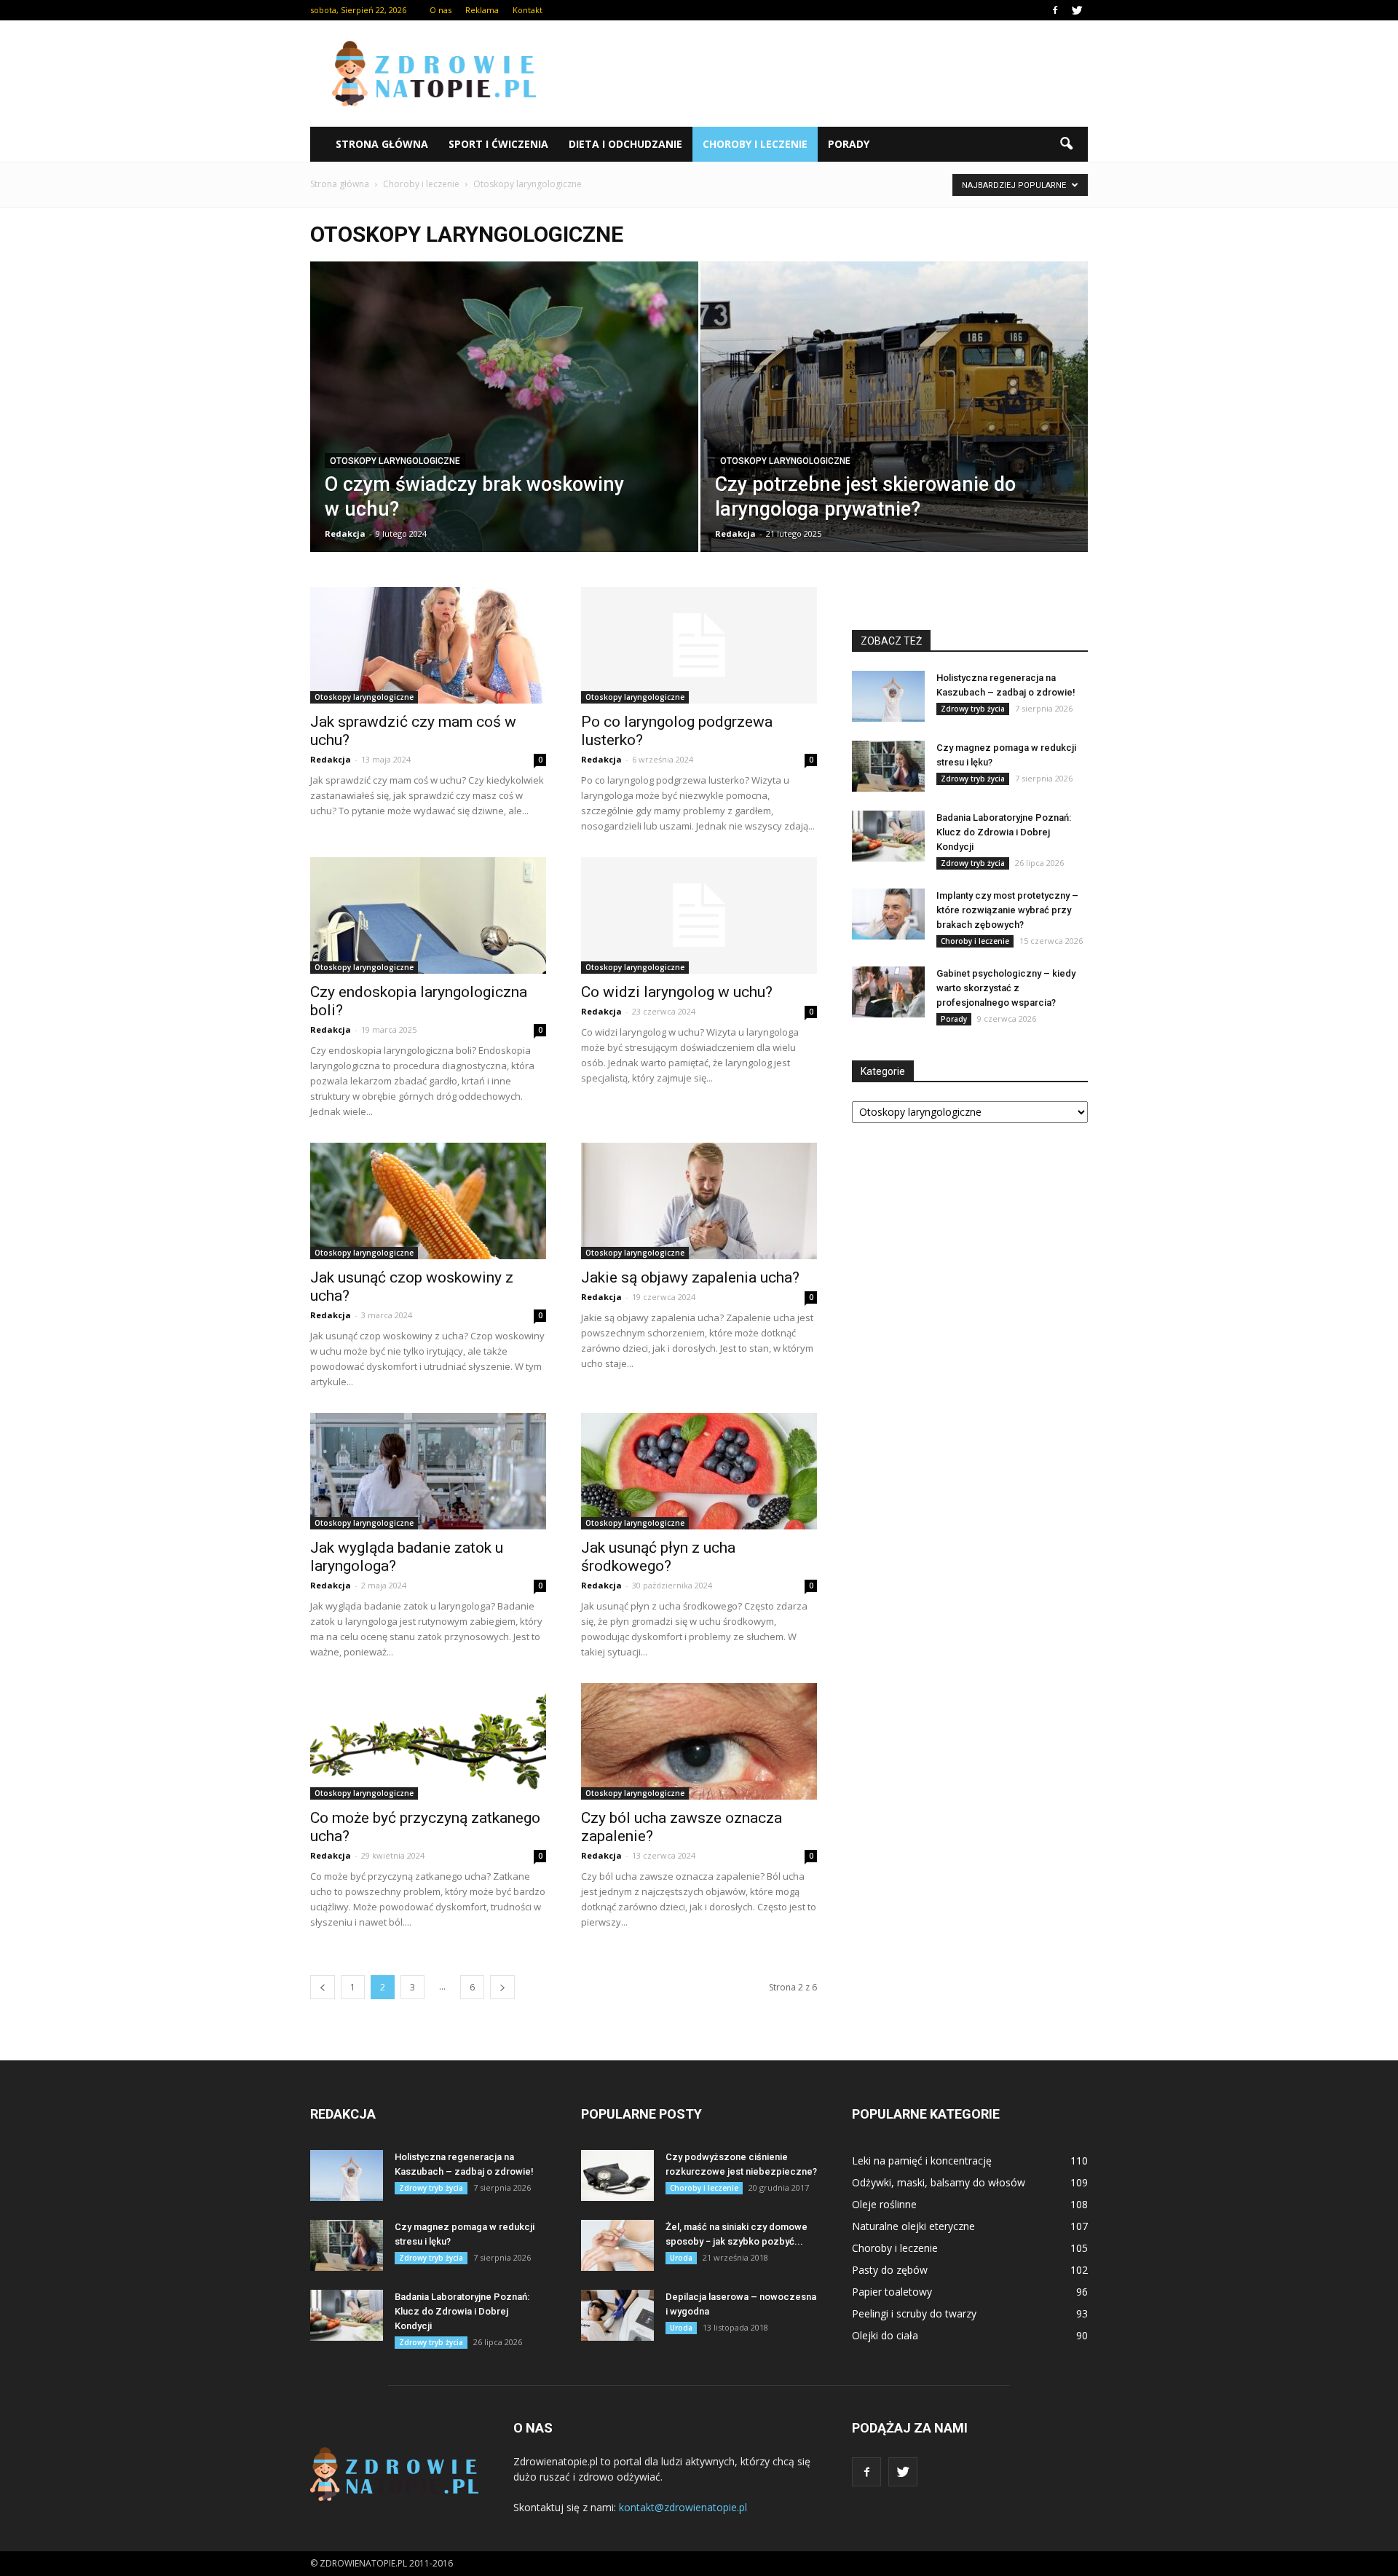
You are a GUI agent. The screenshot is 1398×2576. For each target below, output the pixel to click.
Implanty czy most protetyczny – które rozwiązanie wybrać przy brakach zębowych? (1007, 910)
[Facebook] (1055, 10)
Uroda (681, 2258)
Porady (849, 144)
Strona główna (382, 144)
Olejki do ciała (885, 2335)
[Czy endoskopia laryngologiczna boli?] (428, 915)
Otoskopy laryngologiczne (395, 461)
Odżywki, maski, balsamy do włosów (939, 2182)
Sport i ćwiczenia (498, 144)
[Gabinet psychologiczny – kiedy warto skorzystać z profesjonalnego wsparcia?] (888, 992)
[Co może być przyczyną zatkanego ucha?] (428, 1741)
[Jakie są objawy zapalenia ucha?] (699, 1201)
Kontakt (528, 10)
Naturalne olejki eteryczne (913, 2226)
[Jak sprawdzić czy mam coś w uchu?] (428, 645)
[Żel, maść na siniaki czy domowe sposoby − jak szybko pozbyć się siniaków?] (617, 2245)
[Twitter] (1077, 10)
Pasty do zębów (890, 2270)
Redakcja (345, 533)
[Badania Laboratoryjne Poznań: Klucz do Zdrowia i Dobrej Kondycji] (888, 836)
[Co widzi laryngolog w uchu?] (699, 915)
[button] (1066, 144)
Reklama (482, 10)
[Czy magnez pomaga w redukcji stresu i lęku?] (888, 766)
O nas (441, 10)
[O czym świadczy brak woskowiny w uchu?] (504, 430)
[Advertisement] (823, 74)
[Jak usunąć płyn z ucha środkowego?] (699, 1471)
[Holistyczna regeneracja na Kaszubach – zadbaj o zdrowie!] (888, 696)
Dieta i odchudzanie (625, 144)
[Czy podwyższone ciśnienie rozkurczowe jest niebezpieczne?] (617, 2175)
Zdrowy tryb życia (973, 709)
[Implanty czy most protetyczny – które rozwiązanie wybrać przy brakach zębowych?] (888, 914)
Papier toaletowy (892, 2292)
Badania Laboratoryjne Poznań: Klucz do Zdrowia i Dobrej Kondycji (1004, 832)
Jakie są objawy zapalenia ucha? (690, 1277)
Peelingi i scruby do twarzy (914, 2313)
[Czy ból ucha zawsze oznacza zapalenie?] (699, 1741)
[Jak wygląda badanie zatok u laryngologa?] (428, 1471)
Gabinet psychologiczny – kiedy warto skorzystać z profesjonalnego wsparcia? (1006, 988)
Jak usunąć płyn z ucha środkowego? (658, 1557)
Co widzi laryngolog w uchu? (677, 992)
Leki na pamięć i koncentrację (922, 2161)
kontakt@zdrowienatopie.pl (683, 2507)
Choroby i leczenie (755, 144)
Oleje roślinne (884, 2204)
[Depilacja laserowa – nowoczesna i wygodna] (617, 2315)
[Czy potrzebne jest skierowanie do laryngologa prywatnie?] (895, 430)
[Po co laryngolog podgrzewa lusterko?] (699, 645)
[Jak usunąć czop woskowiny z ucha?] (428, 1201)
